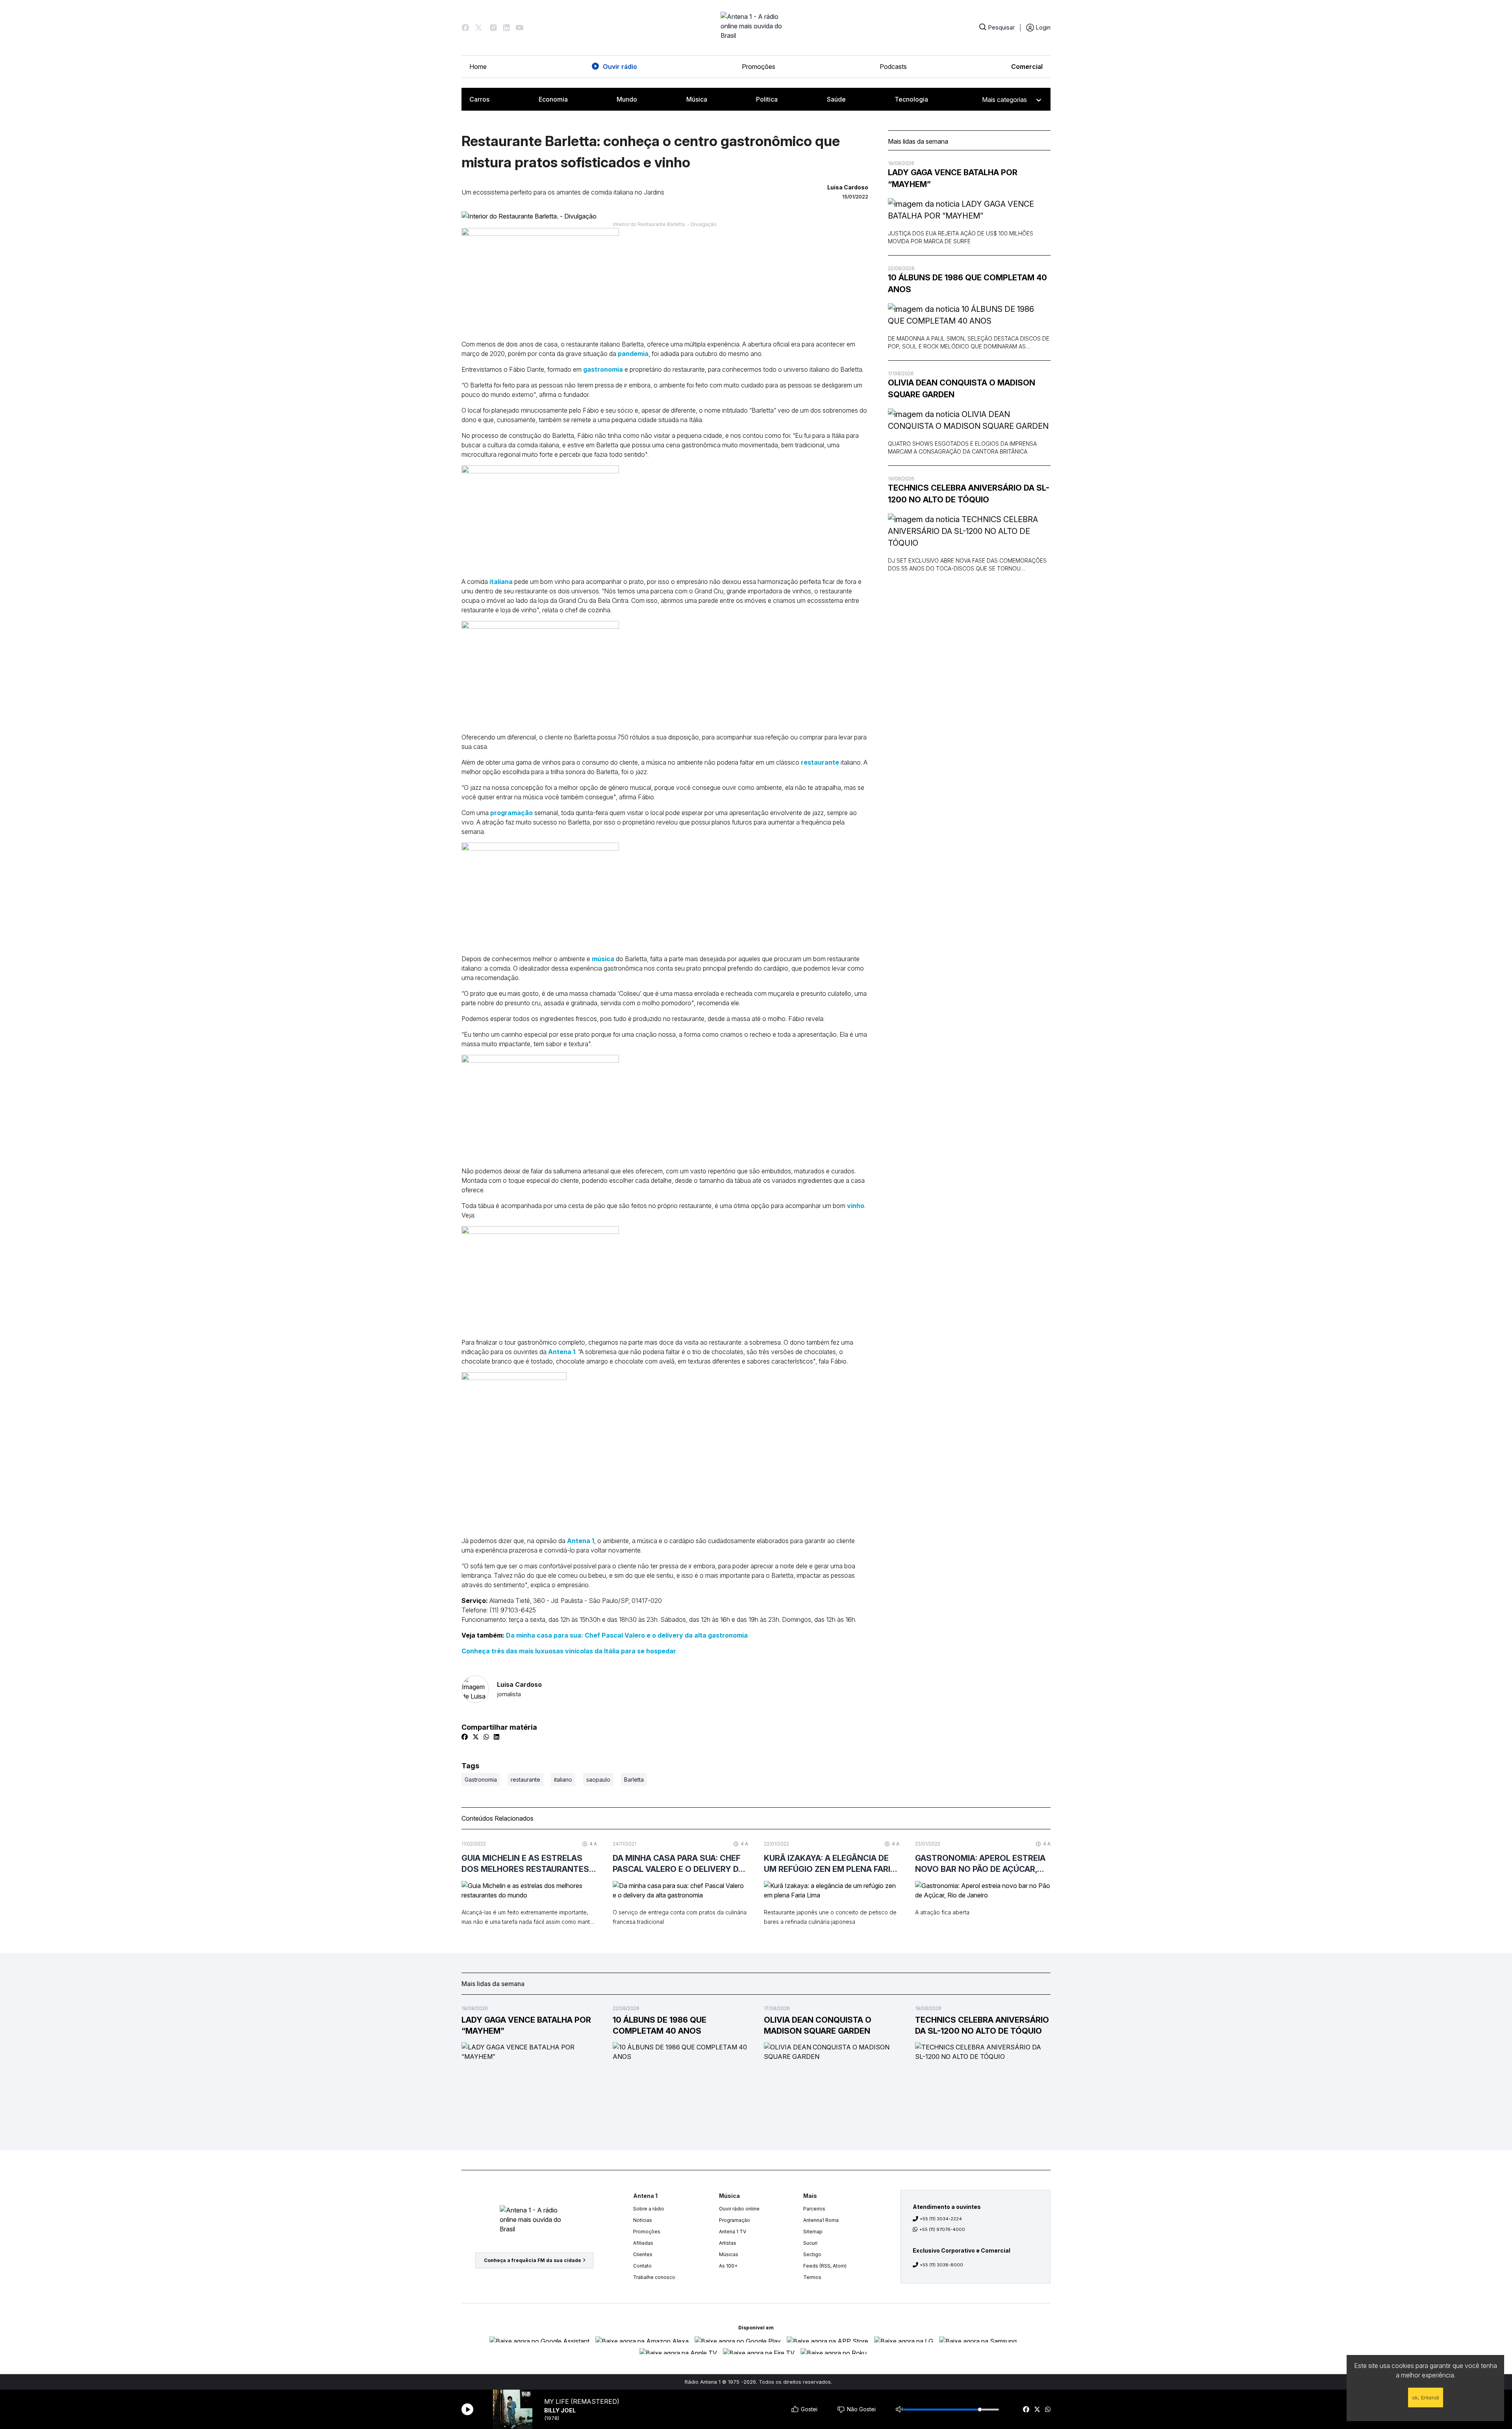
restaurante (820, 762)
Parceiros (814, 2209)
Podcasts (893, 67)
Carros (479, 99)
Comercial (1027, 67)
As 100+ (728, 2266)
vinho (856, 1206)
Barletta (634, 1780)
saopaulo (598, 1780)
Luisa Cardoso (519, 1689)
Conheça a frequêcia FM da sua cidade (533, 2260)
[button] (465, 28)
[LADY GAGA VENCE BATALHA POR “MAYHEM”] (969, 210)
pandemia (633, 354)
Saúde (836, 99)
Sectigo (812, 2254)
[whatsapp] (1048, 2409)
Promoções (759, 67)
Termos (812, 2277)
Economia (553, 99)
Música (697, 99)
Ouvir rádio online (739, 2209)
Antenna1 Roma (821, 2220)
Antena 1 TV (733, 2232)
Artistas (728, 2243)
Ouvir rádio (620, 67)
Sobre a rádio (649, 2209)
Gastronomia (481, 1780)
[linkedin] (497, 1737)
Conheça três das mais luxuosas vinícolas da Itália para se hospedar (569, 1651)
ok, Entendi (1426, 2398)
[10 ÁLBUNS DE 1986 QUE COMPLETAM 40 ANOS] (969, 315)
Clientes (643, 2254)
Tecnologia (911, 99)
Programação (735, 2220)
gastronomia (603, 369)
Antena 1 (562, 1352)
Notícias (643, 2220)
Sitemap (813, 2232)
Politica (767, 99)
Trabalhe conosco (654, 2277)
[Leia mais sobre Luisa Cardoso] (475, 1689)
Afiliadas (643, 2243)
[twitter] (1037, 2409)
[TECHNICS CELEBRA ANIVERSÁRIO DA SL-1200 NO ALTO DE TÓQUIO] (969, 531)
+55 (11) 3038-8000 (941, 2265)
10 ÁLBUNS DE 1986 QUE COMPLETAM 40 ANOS (967, 283)
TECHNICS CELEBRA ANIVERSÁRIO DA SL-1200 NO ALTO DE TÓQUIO (969, 494)
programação (511, 813)
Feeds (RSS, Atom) (825, 2266)
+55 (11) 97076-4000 (942, 2229)
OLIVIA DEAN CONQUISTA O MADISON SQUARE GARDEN (962, 389)
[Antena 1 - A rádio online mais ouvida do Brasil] (756, 28)
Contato (642, 2266)
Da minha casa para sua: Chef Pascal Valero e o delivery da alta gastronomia (627, 1635)
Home (478, 67)
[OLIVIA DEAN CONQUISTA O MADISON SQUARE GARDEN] (969, 420)
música (603, 959)
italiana (500, 582)
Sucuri (810, 2243)
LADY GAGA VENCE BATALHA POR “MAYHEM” (953, 178)
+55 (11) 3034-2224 (941, 2219)
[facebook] (1026, 2409)
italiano (563, 1780)
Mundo (627, 99)
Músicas (729, 2254)
